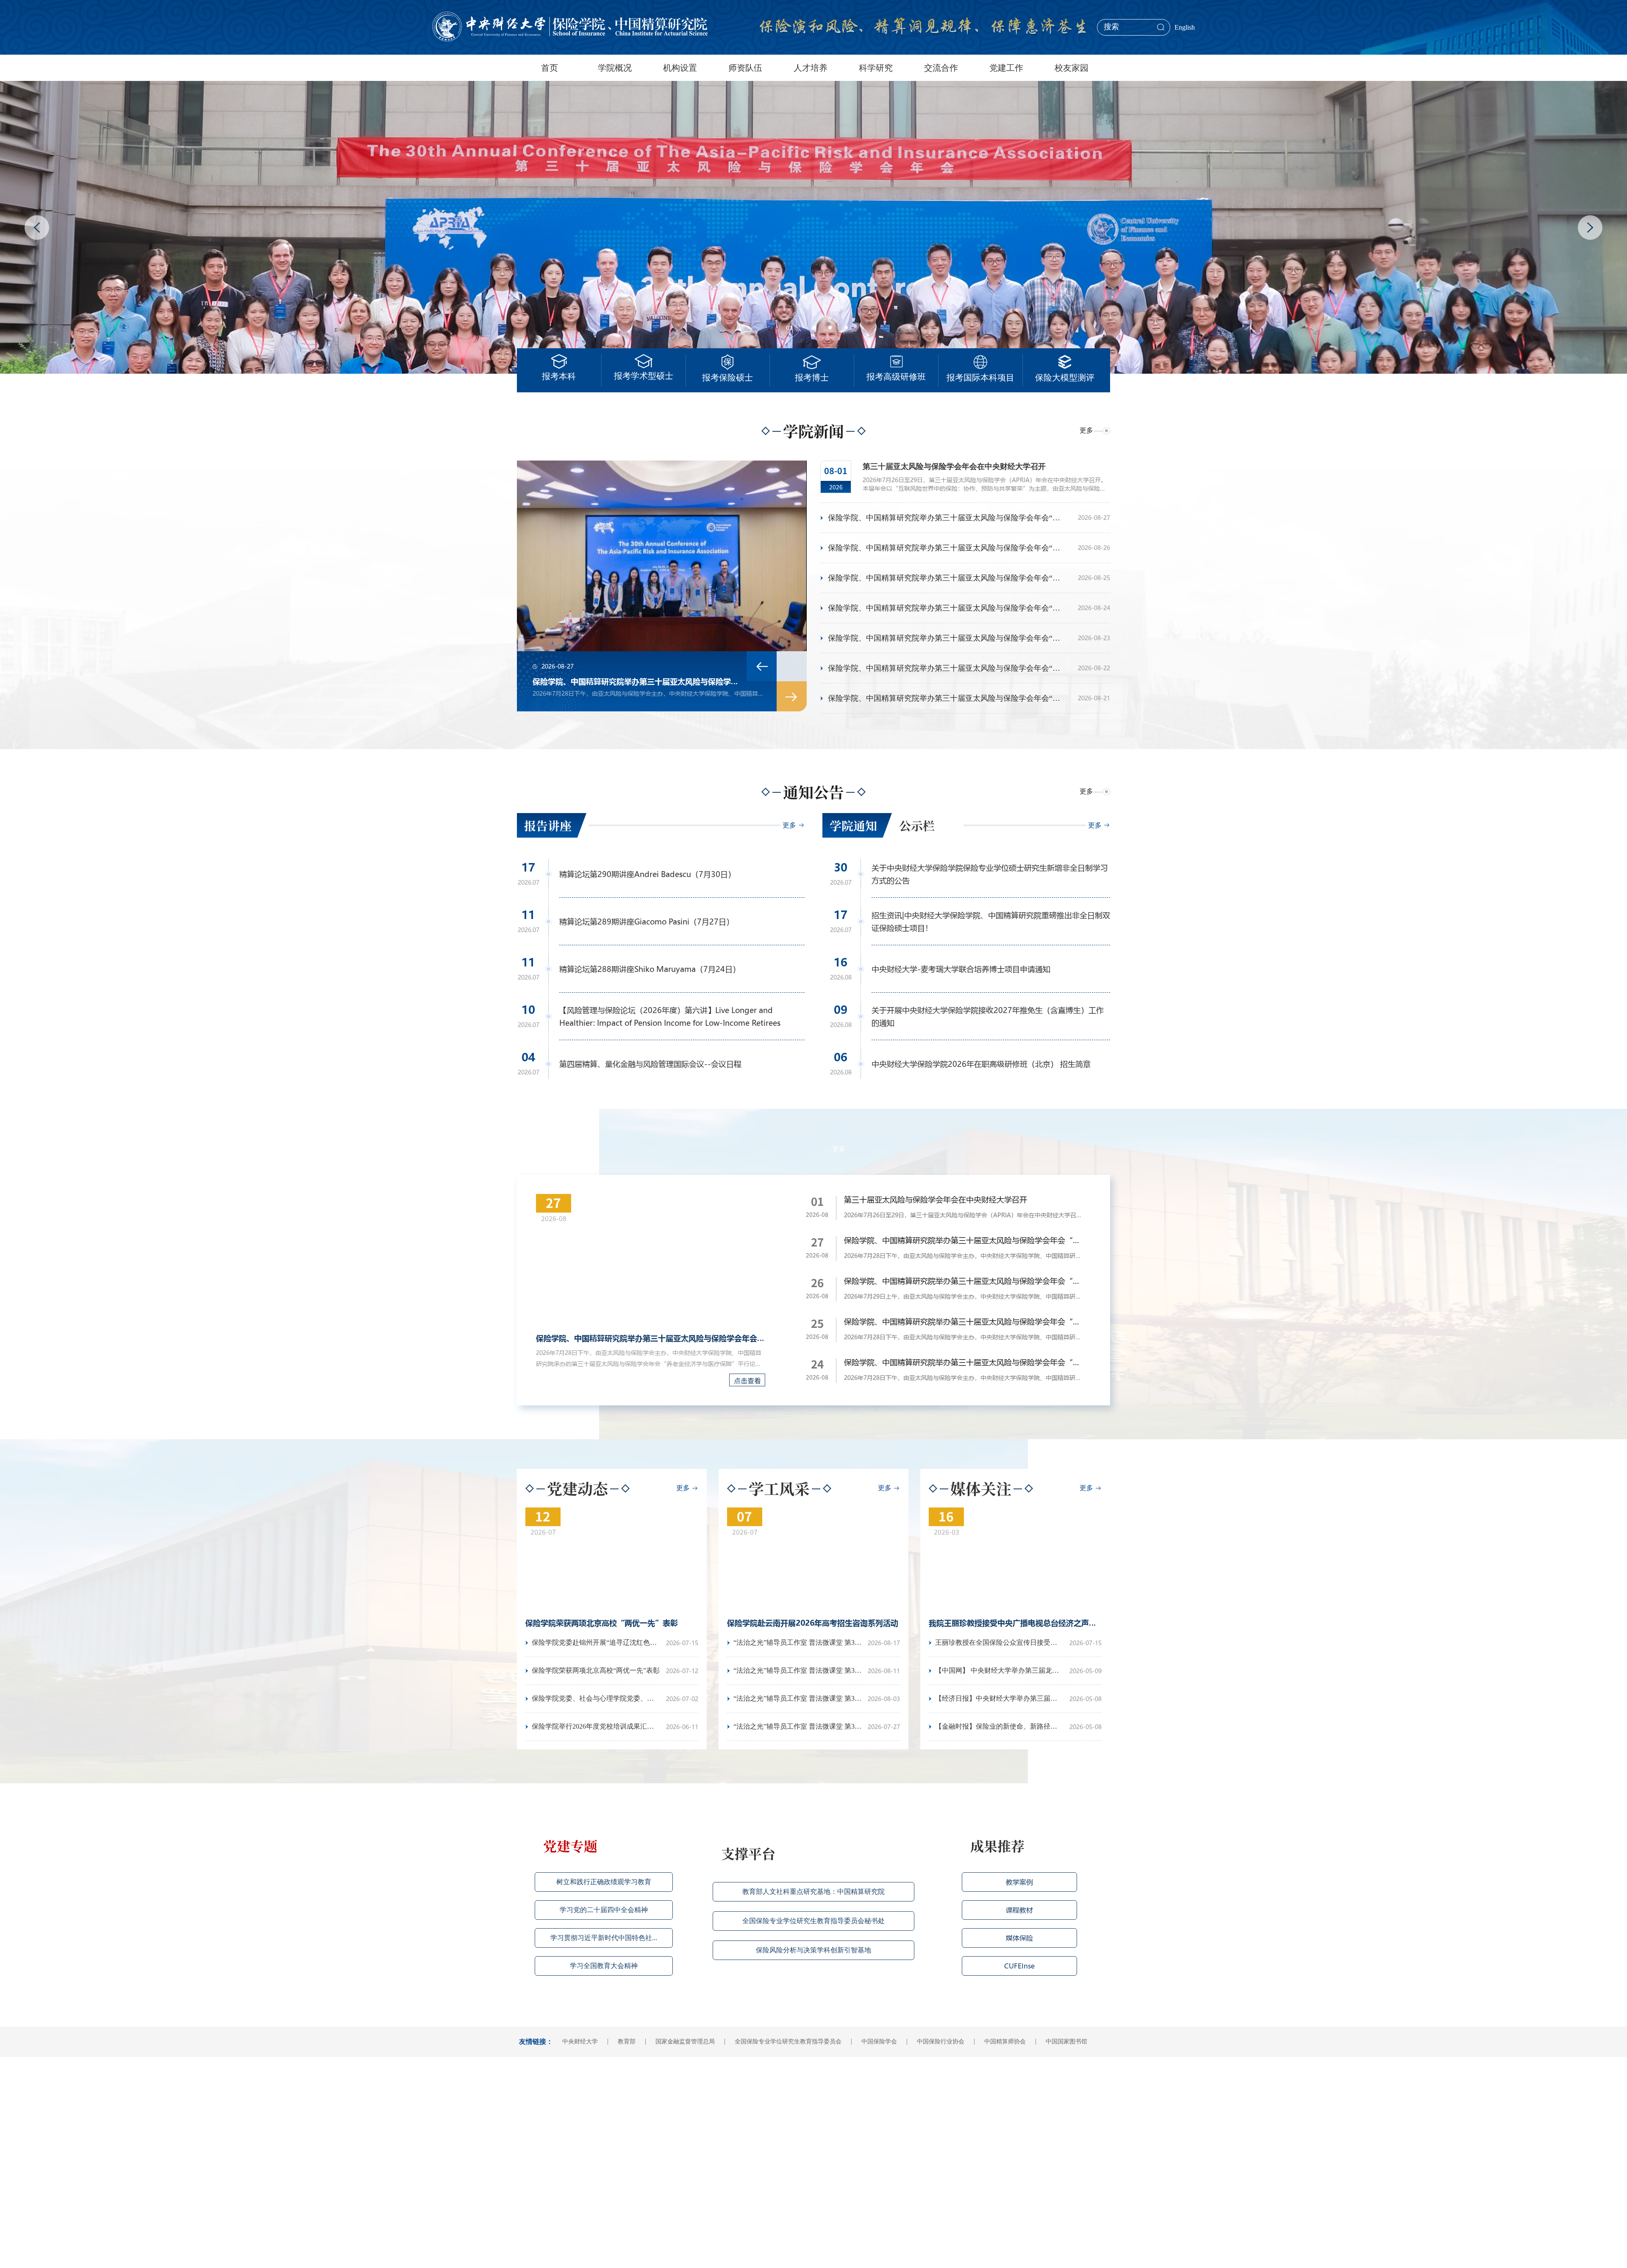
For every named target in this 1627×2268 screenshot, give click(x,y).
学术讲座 (827, 2119)
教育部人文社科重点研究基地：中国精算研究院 (813, 1892)
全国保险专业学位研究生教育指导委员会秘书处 (813, 1921)
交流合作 (941, 68)
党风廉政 (976, 2109)
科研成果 (827, 2099)
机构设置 (680, 68)
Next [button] (1590, 228)
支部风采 (976, 2089)
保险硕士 (753, 2109)
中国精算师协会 (1012, 2042)
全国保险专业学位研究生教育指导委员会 (795, 2042)
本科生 (750, 2089)
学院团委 (605, 2170)
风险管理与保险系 (617, 2089)
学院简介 (531, 2089)
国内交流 (902, 2099)
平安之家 (976, 2130)
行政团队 (679, 2119)
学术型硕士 (756, 2099)
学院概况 (615, 68)
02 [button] (814, 328)
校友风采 (1050, 2099)
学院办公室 (608, 2119)
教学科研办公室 (614, 2140)
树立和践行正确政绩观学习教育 (604, 1882)
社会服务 (827, 2130)
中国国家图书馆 (1073, 2042)
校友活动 (1050, 2089)
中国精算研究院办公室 (623, 2130)
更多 (1086, 430)
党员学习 (976, 2099)
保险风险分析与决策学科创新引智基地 (813, 1950)
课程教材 (1019, 1910)
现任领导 (531, 2099)
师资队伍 (745, 68)
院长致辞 (531, 2109)
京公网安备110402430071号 (839, 2254)
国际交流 (902, 2089)
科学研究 (876, 68)
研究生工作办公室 (617, 2160)
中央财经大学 (587, 2042)
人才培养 (811, 68)
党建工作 (1006, 68)
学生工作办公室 (614, 2150)
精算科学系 (608, 2099)
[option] (662, 586)
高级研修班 (756, 2140)
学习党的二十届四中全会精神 (604, 1910)
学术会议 (827, 2109)
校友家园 (1072, 68)
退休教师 (679, 2140)
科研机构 (827, 2089)
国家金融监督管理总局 (692, 2042)
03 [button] (830, 328)
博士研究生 (756, 2119)
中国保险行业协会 (947, 2042)
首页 (550, 68)
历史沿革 (531, 2119)
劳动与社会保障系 (617, 2109)
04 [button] (846, 328)
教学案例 (1019, 1882)
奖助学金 (753, 2150)
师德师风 (976, 2119)
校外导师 (679, 2130)
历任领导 (531, 2130)
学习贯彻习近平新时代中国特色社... (604, 1938)
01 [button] (789, 319)
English (1185, 27)
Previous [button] (37, 228)
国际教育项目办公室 (620, 2201)
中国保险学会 (886, 2042)
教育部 (633, 2042)
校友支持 (1050, 2109)
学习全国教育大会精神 (604, 1966)
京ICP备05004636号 (778, 2254)
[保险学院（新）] (570, 27)
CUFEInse (1019, 1966)
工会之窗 (976, 2140)
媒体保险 (1019, 1938)
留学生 (750, 2130)
